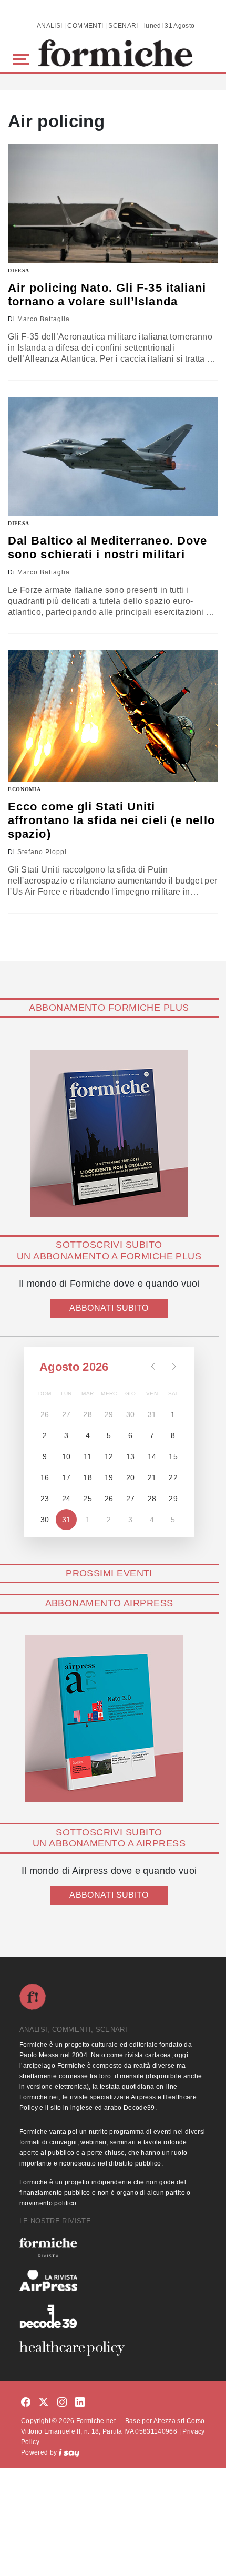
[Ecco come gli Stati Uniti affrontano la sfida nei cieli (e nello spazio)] (113, 716)
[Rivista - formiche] (113, 2247)
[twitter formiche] (44, 2403)
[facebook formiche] (26, 2403)
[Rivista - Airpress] (113, 2281)
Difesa (19, 270)
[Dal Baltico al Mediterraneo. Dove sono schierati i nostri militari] (113, 456)
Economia (24, 789)
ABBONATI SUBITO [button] (109, 1308)
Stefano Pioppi (42, 852)
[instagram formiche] (62, 2403)
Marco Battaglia (44, 319)
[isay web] (69, 2452)
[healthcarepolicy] (113, 2348)
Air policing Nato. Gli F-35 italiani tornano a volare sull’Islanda (107, 295)
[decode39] (113, 2316)
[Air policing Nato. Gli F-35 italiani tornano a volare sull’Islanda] (113, 203)
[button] (23, 58)
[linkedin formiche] (80, 2403)
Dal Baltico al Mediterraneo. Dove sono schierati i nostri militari (107, 547)
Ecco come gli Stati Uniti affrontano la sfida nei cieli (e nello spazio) (111, 820)
